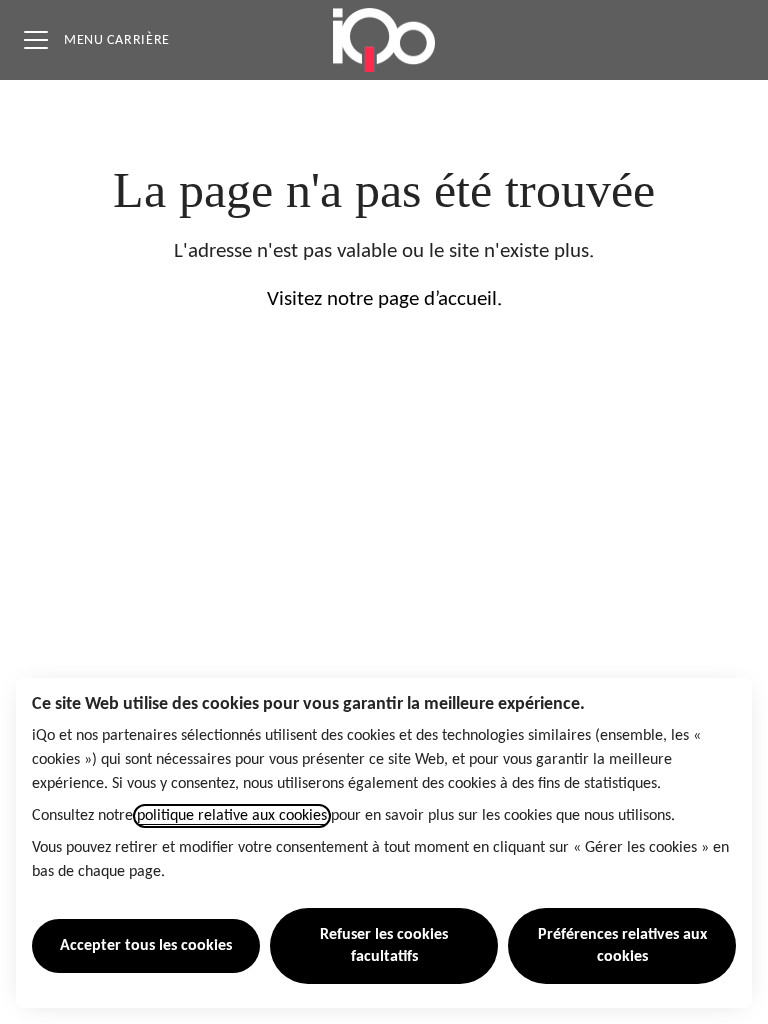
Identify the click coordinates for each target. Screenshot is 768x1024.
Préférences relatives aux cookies (622, 946)
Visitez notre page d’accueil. (384, 299)
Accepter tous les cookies (146, 946)
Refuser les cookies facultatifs (384, 946)
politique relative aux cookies (232, 816)
